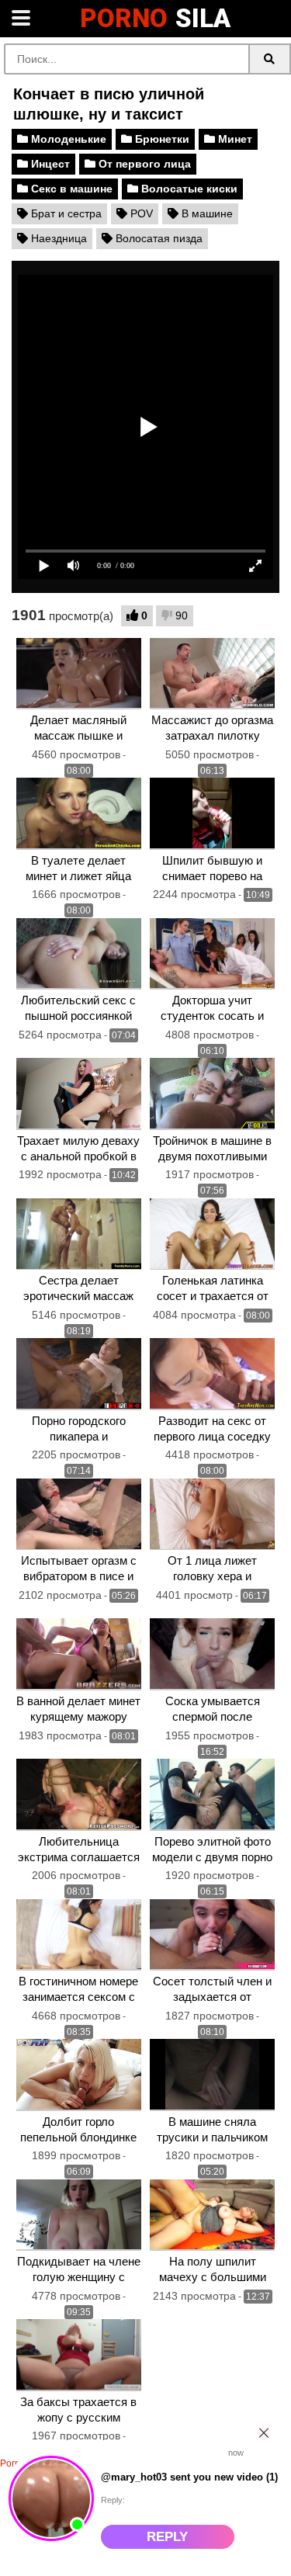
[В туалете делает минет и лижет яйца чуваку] (79, 814)
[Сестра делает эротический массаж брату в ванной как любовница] (79, 1234)
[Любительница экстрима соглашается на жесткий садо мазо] (79, 1795)
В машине (206, 213)
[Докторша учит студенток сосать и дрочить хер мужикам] (212, 954)
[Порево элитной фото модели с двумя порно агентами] (212, 1795)
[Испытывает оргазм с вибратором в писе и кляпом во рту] (79, 1515)
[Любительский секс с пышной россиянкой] (79, 954)
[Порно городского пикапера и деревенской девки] (79, 1374)
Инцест (49, 164)
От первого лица (143, 164)
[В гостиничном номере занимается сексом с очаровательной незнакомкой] (79, 1935)
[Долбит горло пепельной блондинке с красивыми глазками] (79, 2075)
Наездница (57, 238)
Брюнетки (161, 139)
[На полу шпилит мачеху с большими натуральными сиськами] (212, 2215)
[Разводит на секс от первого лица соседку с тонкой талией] (212, 1374)
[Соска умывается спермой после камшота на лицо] (212, 1654)
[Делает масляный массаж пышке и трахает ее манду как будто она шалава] (79, 674)
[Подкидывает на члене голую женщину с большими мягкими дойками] (79, 2215)
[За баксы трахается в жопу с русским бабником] (79, 2355)
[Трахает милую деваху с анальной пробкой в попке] (79, 1094)
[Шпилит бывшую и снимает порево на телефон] (212, 814)
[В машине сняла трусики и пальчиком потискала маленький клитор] (212, 2075)
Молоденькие (67, 139)
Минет (234, 139)
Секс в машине (70, 189)
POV (140, 213)
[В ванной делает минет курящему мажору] (79, 1654)
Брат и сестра (65, 213)
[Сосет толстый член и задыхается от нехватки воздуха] (212, 1935)
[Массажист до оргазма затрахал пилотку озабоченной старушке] (212, 674)
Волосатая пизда (158, 238)
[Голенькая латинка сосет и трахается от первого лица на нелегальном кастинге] (212, 1234)
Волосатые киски (188, 189)
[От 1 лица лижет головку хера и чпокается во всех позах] (212, 1515)
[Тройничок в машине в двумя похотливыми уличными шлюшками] (212, 1094)
